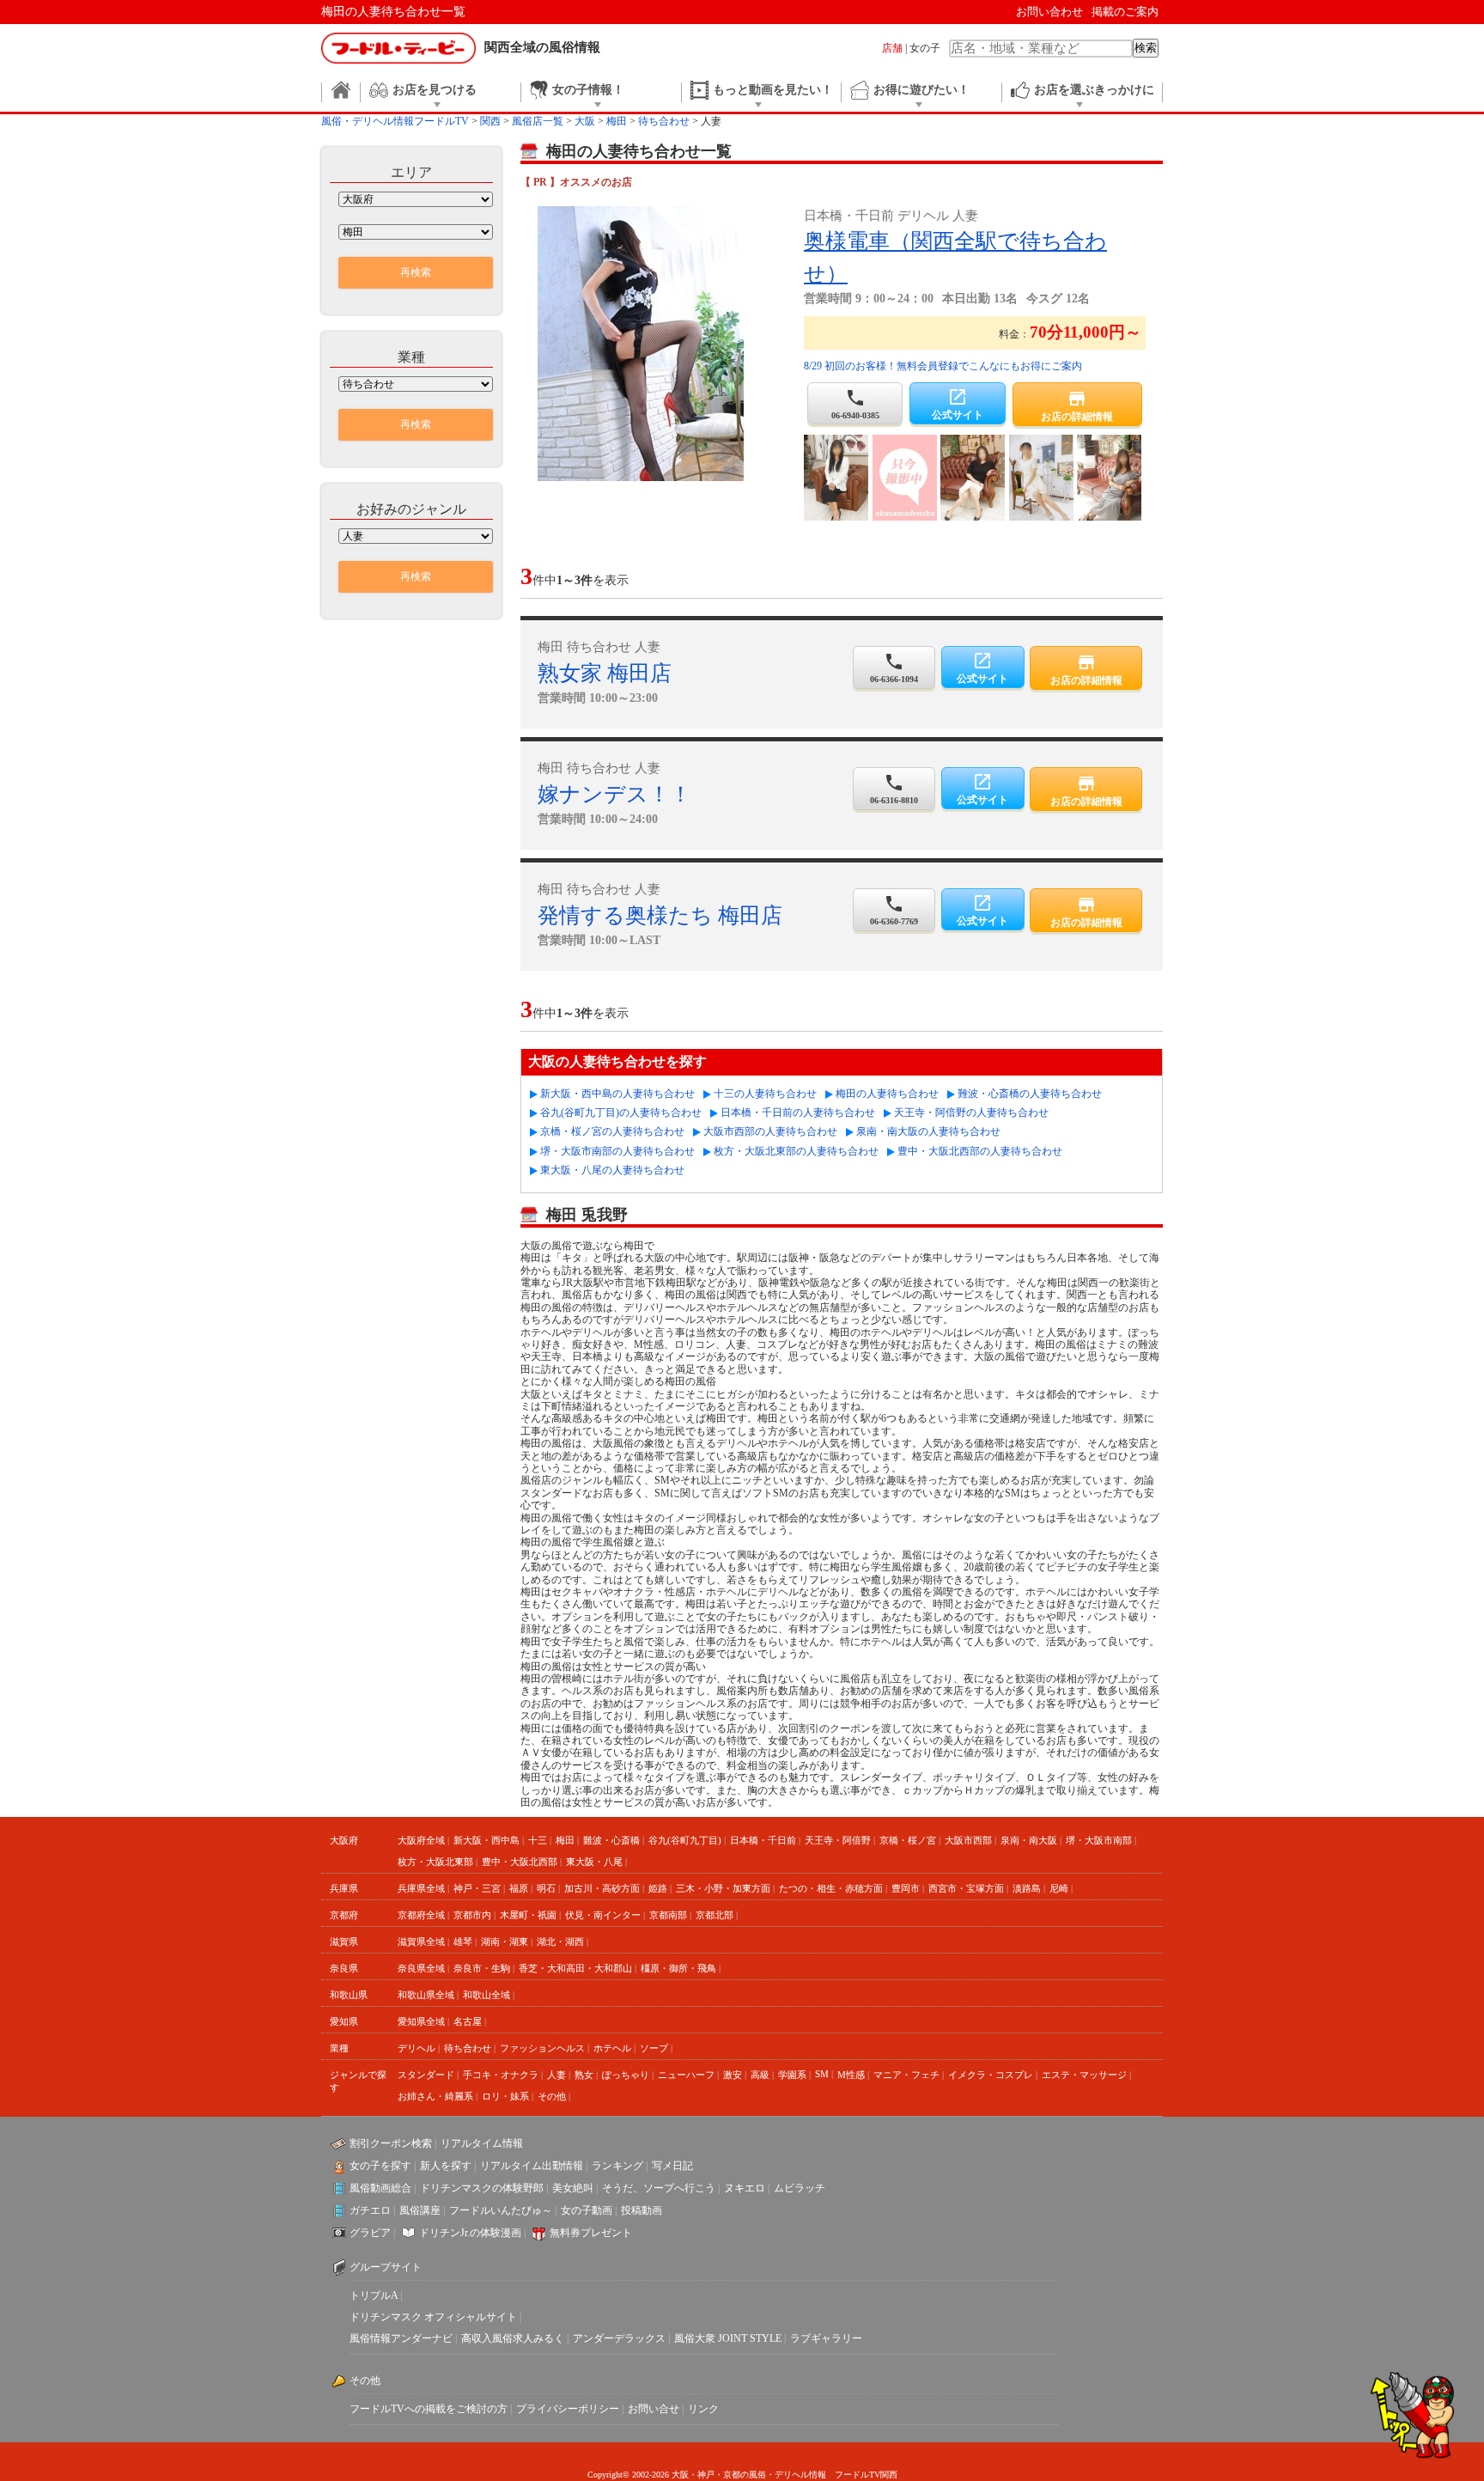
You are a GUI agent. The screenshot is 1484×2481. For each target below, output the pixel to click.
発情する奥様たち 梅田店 (660, 915)
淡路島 (1027, 1888)
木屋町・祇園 (528, 1915)
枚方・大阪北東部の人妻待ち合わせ (796, 1151)
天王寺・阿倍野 (838, 1840)
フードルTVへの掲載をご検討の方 (429, 2409)
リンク (703, 2409)
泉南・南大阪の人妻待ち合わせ (928, 1131)
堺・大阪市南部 (1099, 1840)
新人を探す (446, 2166)
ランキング (617, 2166)
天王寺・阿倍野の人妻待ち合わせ (971, 1112)
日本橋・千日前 (763, 1840)
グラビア (370, 2233)
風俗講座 (420, 2210)
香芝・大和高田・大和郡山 (575, 1968)
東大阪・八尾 (594, 1862)
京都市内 (472, 1915)
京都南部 (668, 1915)
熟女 (584, 2075)
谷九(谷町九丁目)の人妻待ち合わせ (621, 1112)
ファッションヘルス (542, 2048)
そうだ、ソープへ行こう (659, 2188)
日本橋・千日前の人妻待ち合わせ (798, 1112)
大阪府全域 (421, 1840)
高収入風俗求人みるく (513, 2338)
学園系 (792, 2075)
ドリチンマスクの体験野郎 (482, 2188)
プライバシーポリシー (568, 2409)
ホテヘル (612, 2048)
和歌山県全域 (426, 1995)
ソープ (654, 2048)
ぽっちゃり (626, 2075)
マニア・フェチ (906, 2075)
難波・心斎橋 (611, 1840)
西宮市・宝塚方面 (966, 1888)
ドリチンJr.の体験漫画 (470, 2233)
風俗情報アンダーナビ (401, 2338)
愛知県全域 (421, 2021)
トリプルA (374, 2295)
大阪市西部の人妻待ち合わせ (770, 1131)
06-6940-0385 (855, 404)
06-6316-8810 (894, 789)
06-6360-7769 (894, 910)
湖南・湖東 (505, 1942)
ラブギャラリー (826, 2338)
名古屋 (468, 2021)
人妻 (556, 2075)
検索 (1146, 48)
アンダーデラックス (619, 2338)
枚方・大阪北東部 (435, 1862)
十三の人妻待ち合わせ (765, 1094)
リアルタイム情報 (482, 2143)
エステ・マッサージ (1084, 2075)
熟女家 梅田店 (605, 673)
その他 (552, 2096)
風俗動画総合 (380, 2188)
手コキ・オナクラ (501, 2075)
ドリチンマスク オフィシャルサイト (433, 2317)
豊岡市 (906, 1888)
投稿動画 (642, 2210)
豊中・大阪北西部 (520, 1862)
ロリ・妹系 (505, 2096)
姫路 (658, 1888)
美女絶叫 (573, 2188)
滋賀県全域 (421, 1942)
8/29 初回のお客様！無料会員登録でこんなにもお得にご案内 (943, 366)
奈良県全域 (421, 1968)
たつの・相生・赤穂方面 (831, 1888)
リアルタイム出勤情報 (532, 2166)
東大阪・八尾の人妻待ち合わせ (612, 1170)
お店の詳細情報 (1077, 405)
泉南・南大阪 (1029, 1840)
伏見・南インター (603, 1915)
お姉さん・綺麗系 (435, 2096)
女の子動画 (587, 2210)
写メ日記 (672, 2166)
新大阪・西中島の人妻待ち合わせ (617, 1094)
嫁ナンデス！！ (614, 794)
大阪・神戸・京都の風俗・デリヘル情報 (749, 2475)
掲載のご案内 (1125, 12)
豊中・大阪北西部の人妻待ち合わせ (980, 1151)
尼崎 (1059, 1888)
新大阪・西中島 (487, 1840)
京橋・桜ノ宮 (908, 1840)
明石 (546, 1888)
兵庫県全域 (421, 1888)
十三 (538, 1840)
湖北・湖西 (560, 1942)
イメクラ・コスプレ (991, 2075)
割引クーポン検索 (391, 2143)
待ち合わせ (468, 2048)
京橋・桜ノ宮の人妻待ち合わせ (612, 1131)
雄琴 (463, 1942)
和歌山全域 (487, 1995)
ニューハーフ (686, 2075)
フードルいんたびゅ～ (501, 2210)
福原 (519, 1888)
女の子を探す (380, 2166)
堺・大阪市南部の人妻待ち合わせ (617, 1151)
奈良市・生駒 (482, 1968)
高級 (760, 2075)
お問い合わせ (1049, 12)
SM (822, 2074)
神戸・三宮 (477, 1888)
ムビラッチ (800, 2188)
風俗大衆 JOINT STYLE (728, 2338)
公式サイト (958, 404)
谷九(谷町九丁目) (685, 1840)
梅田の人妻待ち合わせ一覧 (393, 12)
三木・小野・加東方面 (723, 1888)
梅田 (565, 1840)
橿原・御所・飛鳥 (678, 1968)
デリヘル (417, 2048)
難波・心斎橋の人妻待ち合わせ (1030, 1094)
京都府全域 (421, 1915)
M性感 (851, 2075)
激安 (733, 2075)
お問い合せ (654, 2409)
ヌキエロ (745, 2188)
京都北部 (715, 1915)
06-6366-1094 (894, 667)
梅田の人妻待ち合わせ (887, 1094)
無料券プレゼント (591, 2233)
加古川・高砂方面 (602, 1888)
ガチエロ (370, 2210)
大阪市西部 (968, 1840)
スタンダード (426, 2075)
